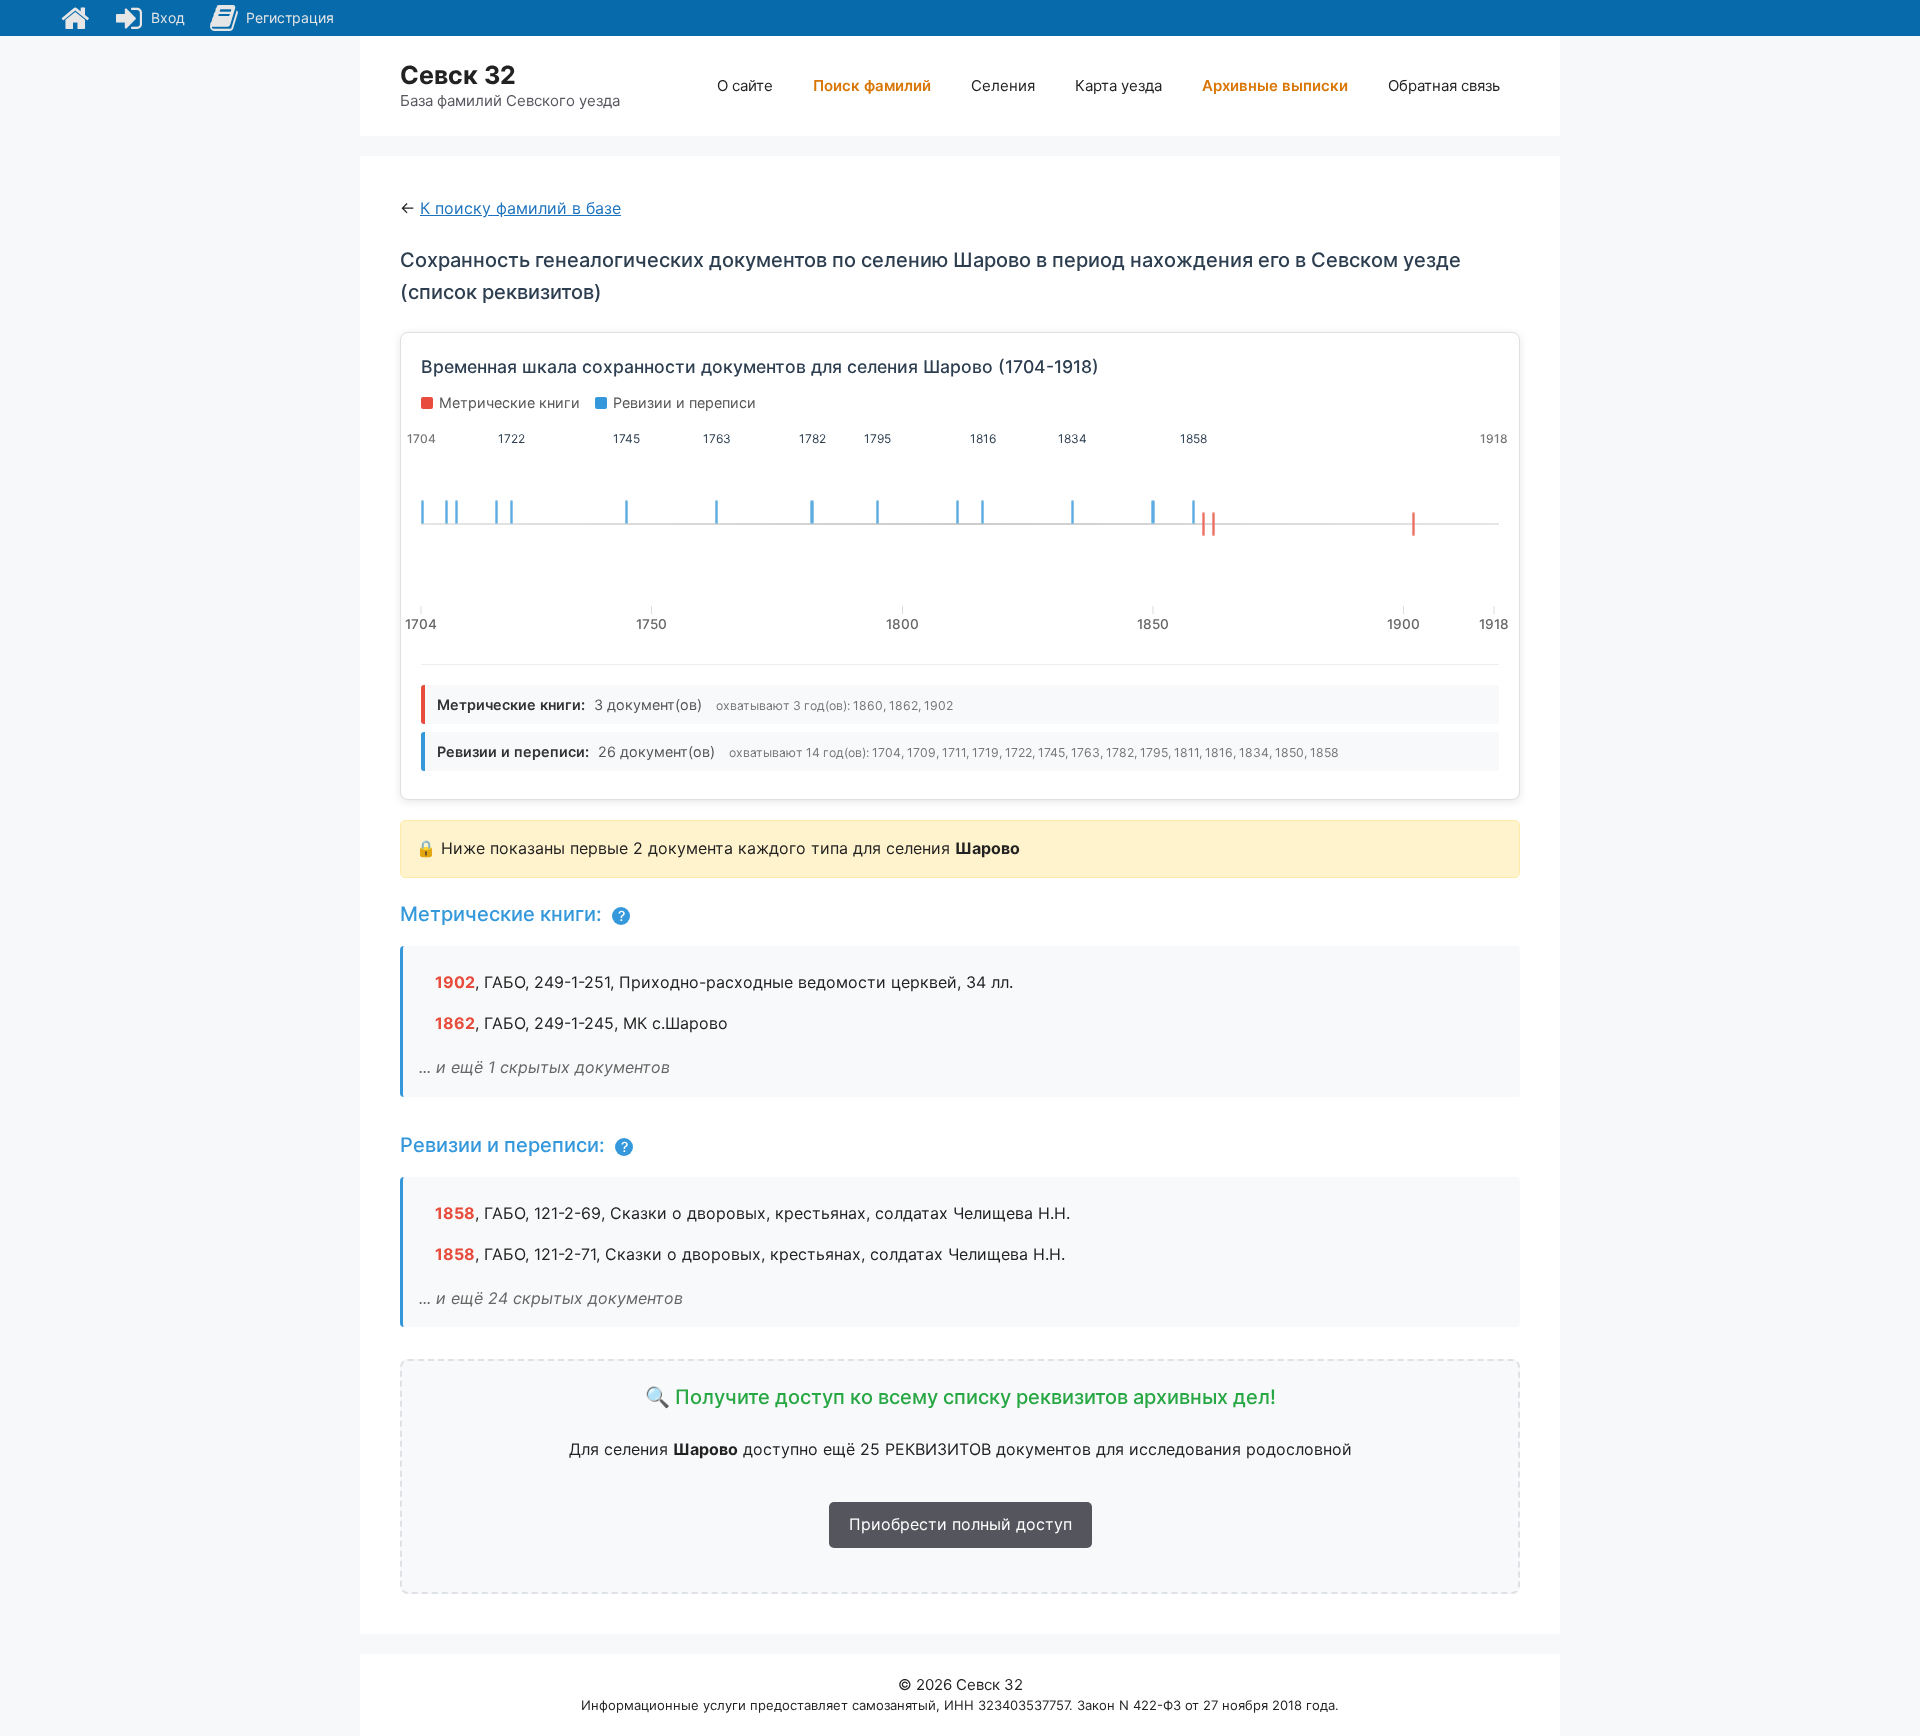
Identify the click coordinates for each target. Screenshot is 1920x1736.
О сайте (745, 85)
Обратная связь (1444, 85)
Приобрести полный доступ (960, 1524)
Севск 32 (458, 75)
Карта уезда (1118, 85)
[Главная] (75, 18)
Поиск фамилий (872, 85)
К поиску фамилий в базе (520, 208)
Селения (1003, 85)
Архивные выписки (1275, 85)
